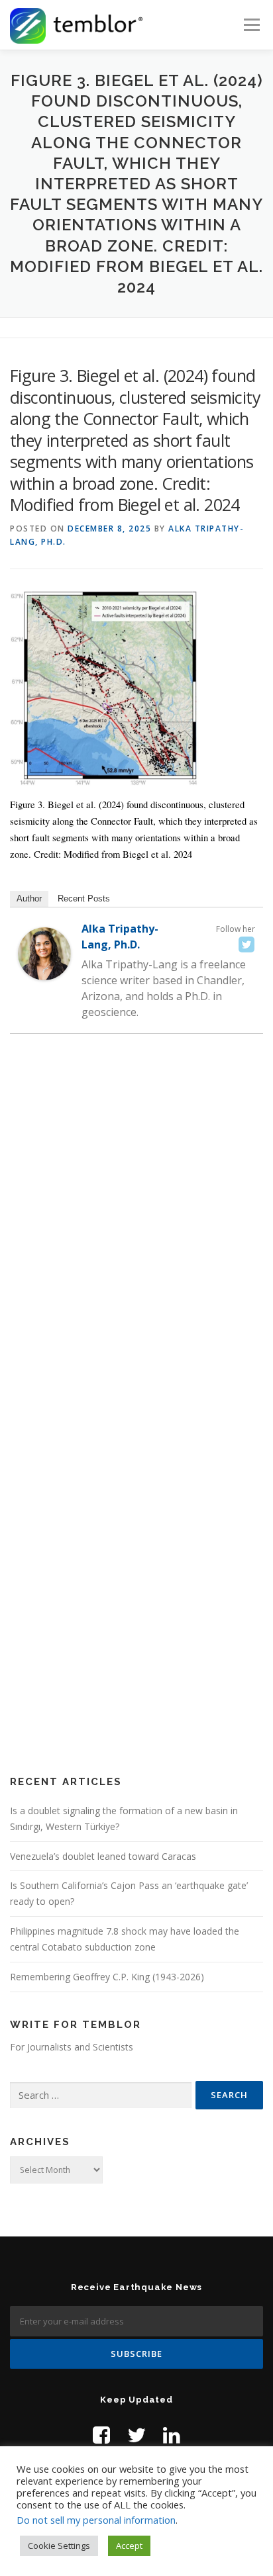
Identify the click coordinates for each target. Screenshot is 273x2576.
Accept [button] (129, 2546)
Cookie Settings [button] (59, 2546)
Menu (251, 25)
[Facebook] (101, 2435)
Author (29, 898)
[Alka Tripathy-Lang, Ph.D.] (44, 953)
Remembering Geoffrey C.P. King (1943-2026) (107, 1977)
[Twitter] (246, 944)
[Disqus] (136, 1236)
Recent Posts (84, 898)
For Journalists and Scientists (72, 2047)
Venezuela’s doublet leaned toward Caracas (103, 1856)
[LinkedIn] (172, 2435)
